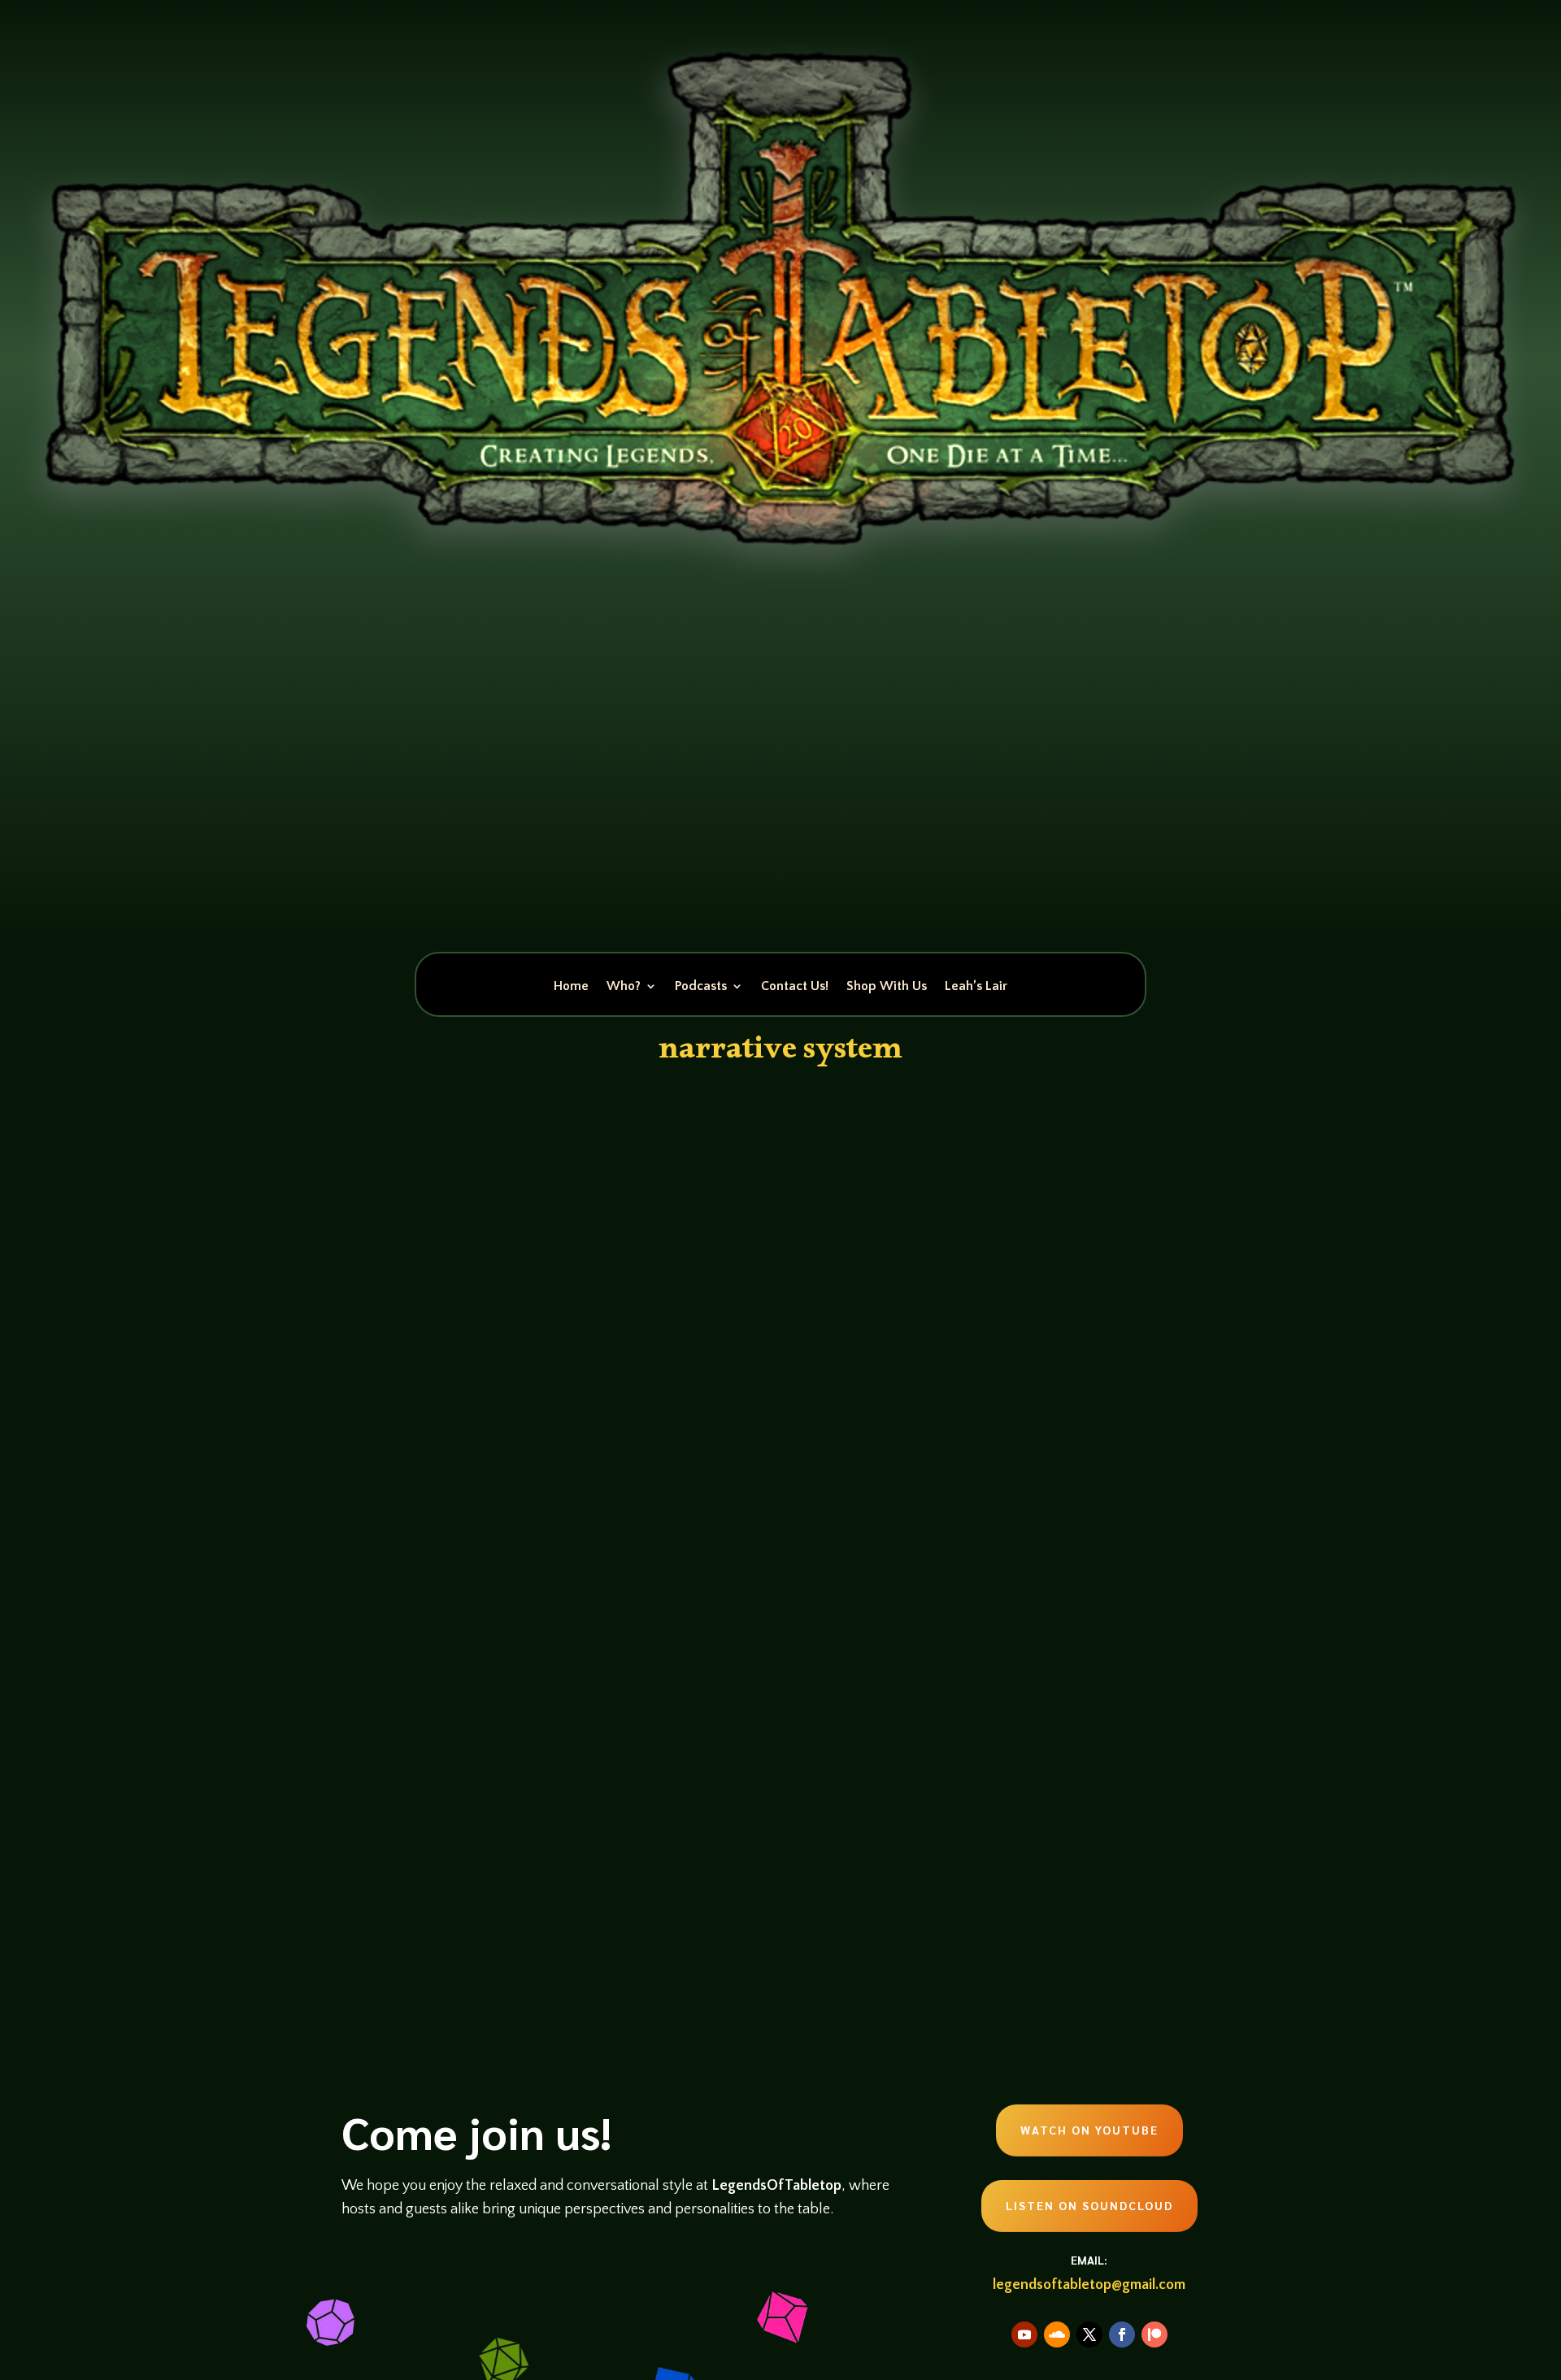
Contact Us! (795, 987)
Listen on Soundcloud (1089, 2205)
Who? (624, 987)
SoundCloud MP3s (627, 1815)
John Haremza (404, 1815)
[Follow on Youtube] (1024, 2334)
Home (571, 987)
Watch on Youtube (1089, 2130)
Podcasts (701, 987)
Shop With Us (887, 987)
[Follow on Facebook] (1122, 2334)
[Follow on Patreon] (1154, 2334)
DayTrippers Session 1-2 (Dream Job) (524, 1785)
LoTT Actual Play (544, 1815)
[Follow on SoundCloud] (1057, 2334)
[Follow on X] (1089, 2334)
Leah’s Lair (976, 987)
